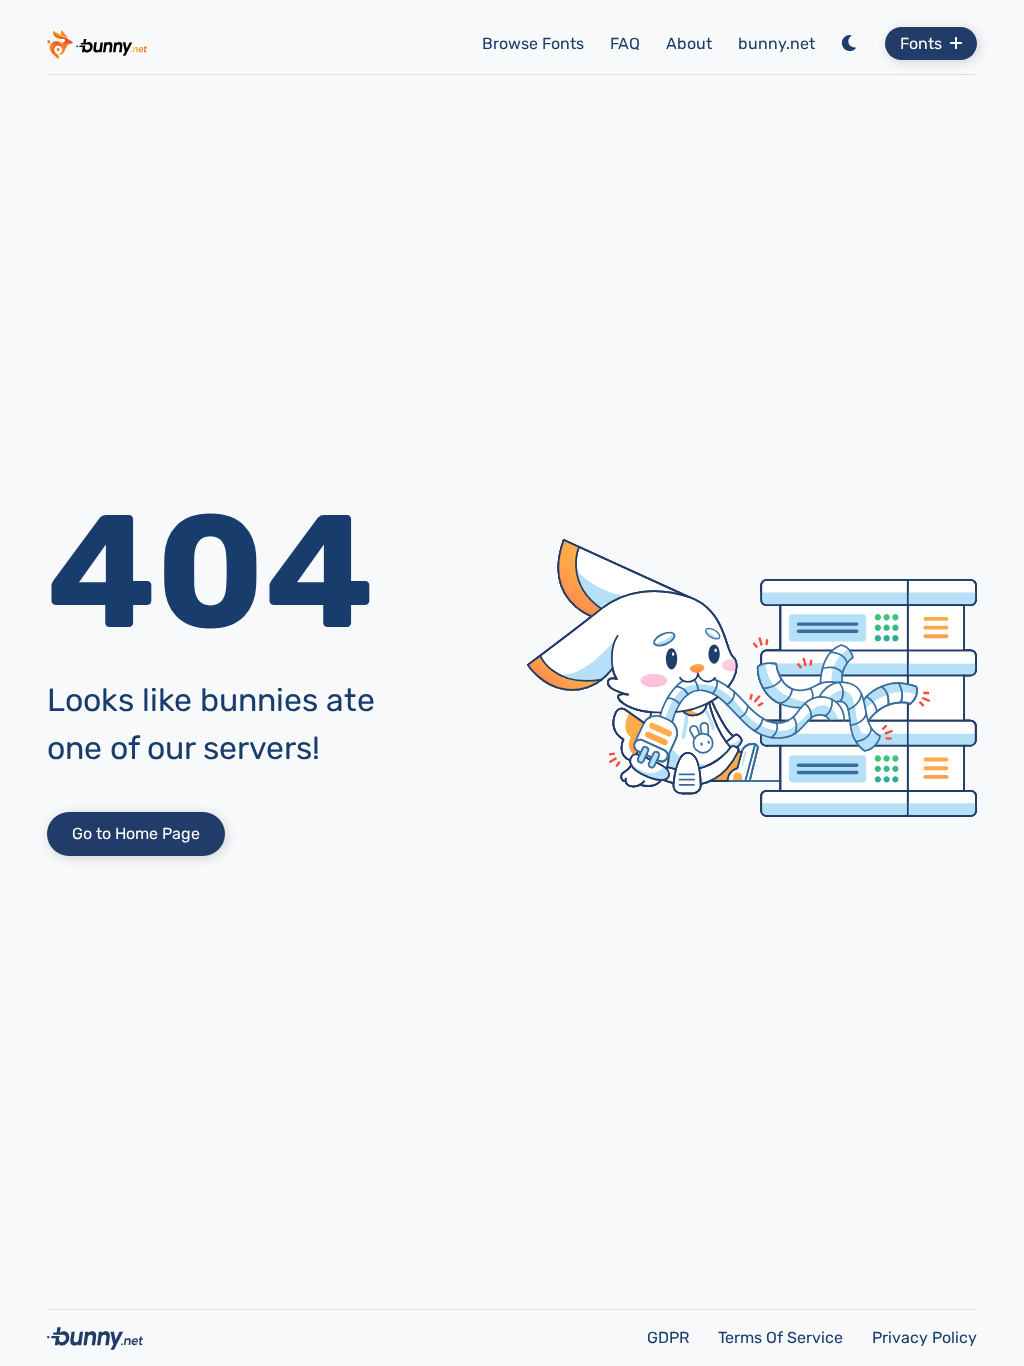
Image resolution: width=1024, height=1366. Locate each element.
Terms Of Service (782, 1337)
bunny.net (776, 43)
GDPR (670, 1337)
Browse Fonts (533, 43)
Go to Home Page (136, 833)
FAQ (625, 43)
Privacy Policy (924, 1337)
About (689, 43)
